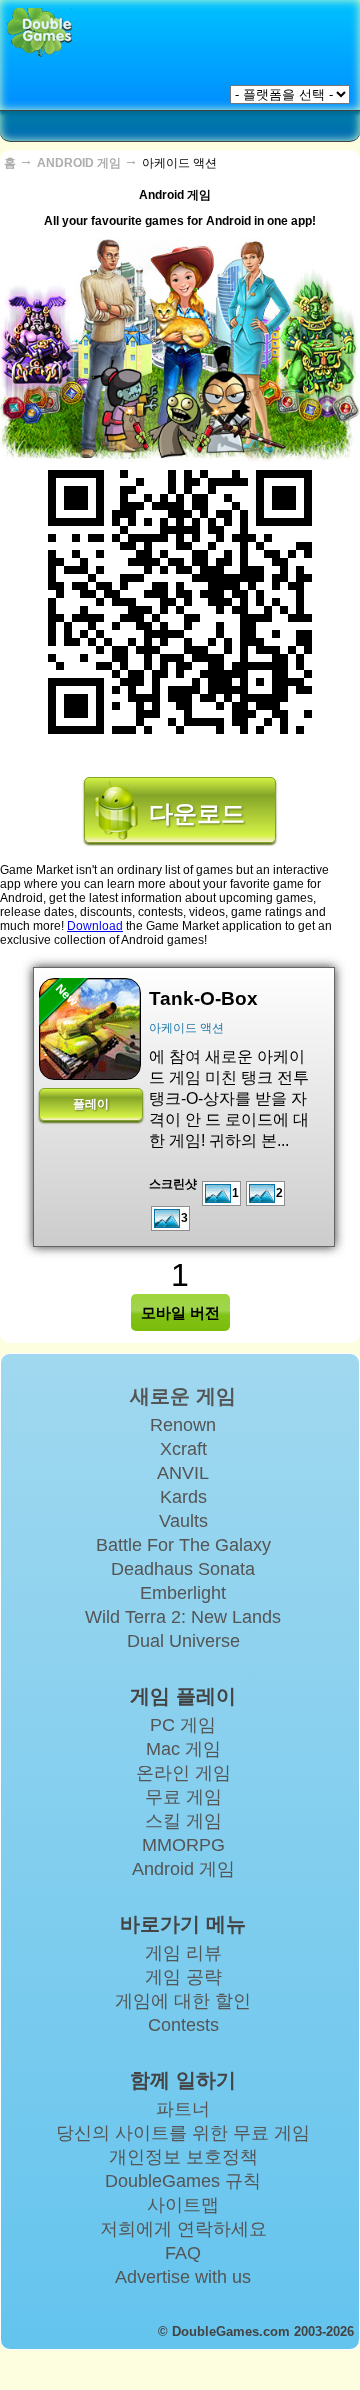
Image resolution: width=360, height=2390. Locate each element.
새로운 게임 (183, 1396)
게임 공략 (183, 1977)
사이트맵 (183, 2205)
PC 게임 (183, 1725)
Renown (183, 1425)
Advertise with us (183, 2277)
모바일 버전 (180, 1312)
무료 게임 (183, 1797)
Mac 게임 (183, 1749)
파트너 (183, 2109)
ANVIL (183, 1473)
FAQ (183, 2253)
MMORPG (183, 1845)
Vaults (183, 1521)
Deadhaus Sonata (183, 1569)
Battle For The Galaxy (183, 1545)
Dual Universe (183, 1641)
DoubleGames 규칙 (183, 2181)
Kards (183, 1497)
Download (95, 926)
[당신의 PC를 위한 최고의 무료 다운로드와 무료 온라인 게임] (39, 32)
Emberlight (183, 1593)
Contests (183, 2025)
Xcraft (183, 1449)
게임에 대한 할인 (183, 2001)
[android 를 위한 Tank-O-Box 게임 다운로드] (90, 1029)
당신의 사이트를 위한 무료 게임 (183, 2133)
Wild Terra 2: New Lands (183, 1617)
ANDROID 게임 (80, 163)
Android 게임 (183, 1869)
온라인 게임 (183, 1773)
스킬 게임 (183, 1821)
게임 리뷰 (183, 1953)
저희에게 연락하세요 (183, 2229)
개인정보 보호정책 (183, 2157)
